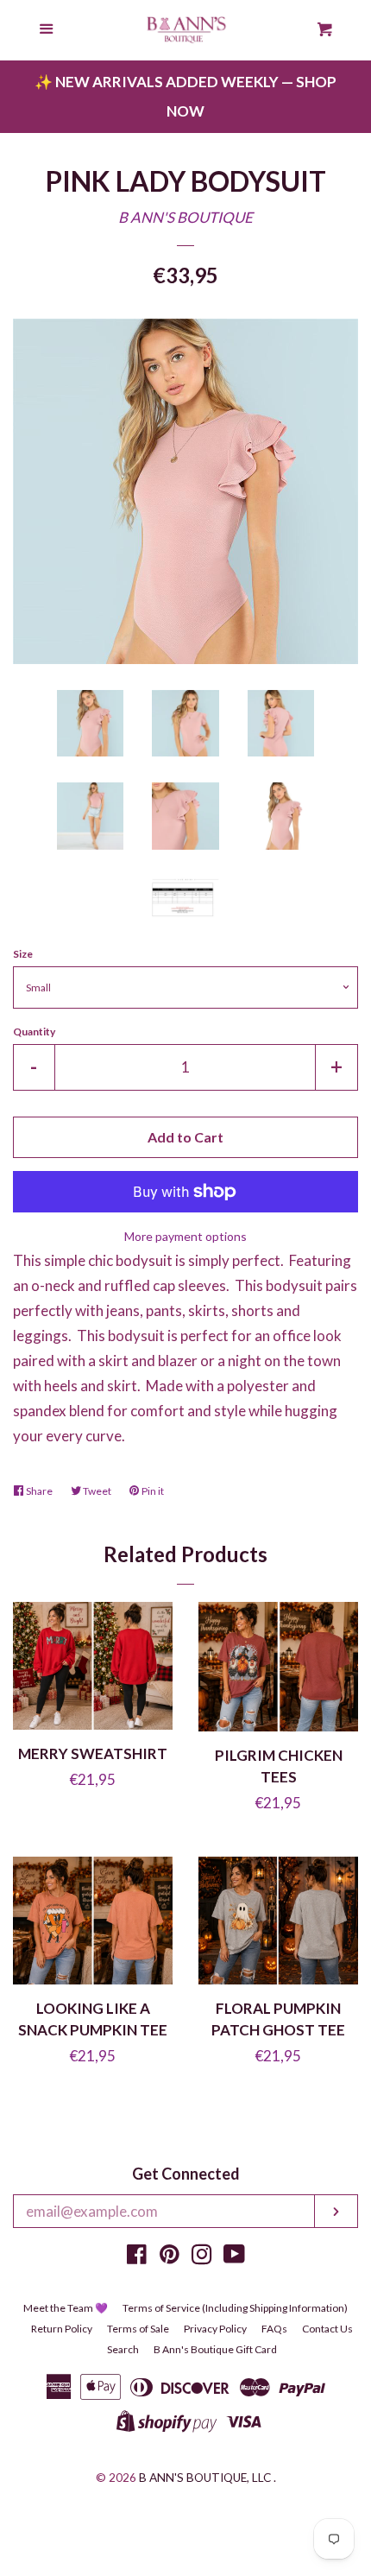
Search (123, 2349)
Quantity (34, 1032)
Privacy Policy (215, 2329)
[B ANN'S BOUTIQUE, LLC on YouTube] (234, 2257)
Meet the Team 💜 (66, 2308)
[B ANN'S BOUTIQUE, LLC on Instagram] (202, 2257)
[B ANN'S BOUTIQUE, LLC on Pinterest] (170, 2257)
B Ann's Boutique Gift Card (215, 2349)
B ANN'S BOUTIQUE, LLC (205, 2478)
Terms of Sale (138, 2329)
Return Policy (62, 2329)
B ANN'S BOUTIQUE (185, 217)
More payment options (185, 1236)
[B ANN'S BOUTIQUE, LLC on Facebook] (137, 2257)
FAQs (274, 2329)
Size (23, 954)
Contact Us (327, 2329)
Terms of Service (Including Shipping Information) (235, 2308)
